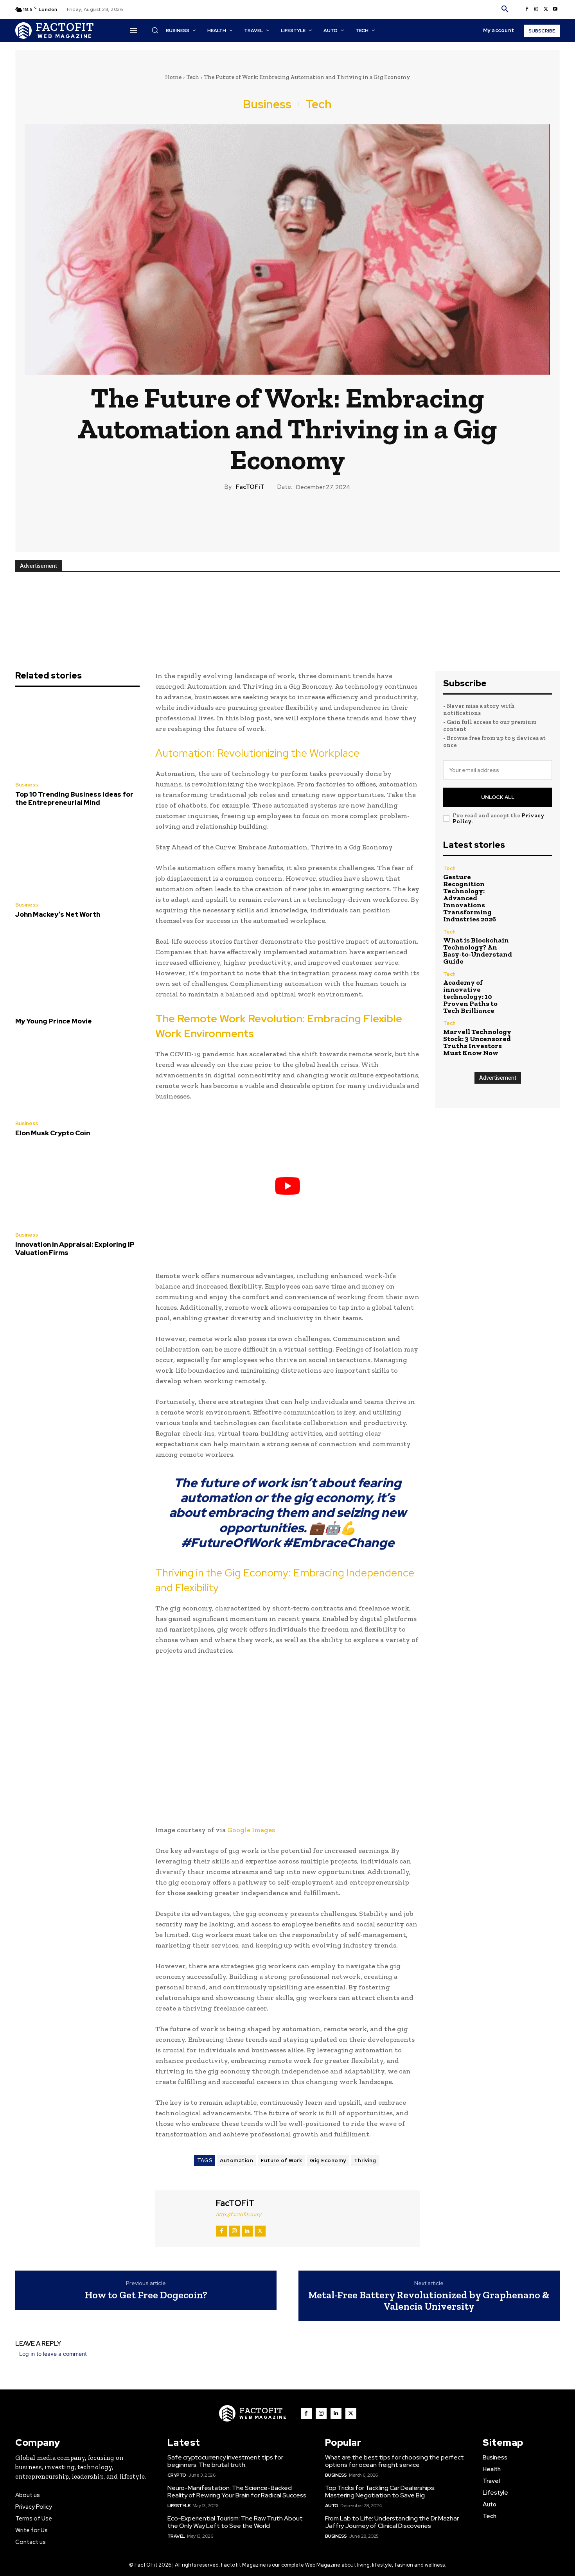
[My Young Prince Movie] (77, 968)
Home (173, 77)
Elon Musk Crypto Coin (53, 1133)
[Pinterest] (287, 518)
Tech (193, 77)
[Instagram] (536, 9)
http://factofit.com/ (239, 2214)
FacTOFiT (250, 487)
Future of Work (281, 2160)
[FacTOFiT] (185, 2218)
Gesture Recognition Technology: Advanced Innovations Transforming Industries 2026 (470, 898)
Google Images (251, 1830)
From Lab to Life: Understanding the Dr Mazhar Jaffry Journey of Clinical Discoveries (392, 2522)
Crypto (177, 2475)
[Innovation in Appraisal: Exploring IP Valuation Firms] (77, 1187)
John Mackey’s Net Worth (58, 914)
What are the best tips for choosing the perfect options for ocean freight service (394, 2461)
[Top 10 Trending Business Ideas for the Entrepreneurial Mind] (77, 736)
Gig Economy (328, 2160)
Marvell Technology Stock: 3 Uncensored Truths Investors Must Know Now (477, 1042)
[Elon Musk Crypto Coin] (77, 1075)
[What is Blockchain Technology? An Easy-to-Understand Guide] (536, 945)
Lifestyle (179, 2506)
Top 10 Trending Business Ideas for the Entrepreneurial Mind (74, 798)
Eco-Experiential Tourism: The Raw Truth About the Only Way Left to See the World (235, 2522)
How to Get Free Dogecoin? (146, 2295)
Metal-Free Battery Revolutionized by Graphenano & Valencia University (429, 2300)
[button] (505, 9)
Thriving (365, 2160)
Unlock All (498, 797)
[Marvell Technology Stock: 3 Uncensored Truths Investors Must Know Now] (536, 1037)
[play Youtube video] (287, 1186)
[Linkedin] (247, 2231)
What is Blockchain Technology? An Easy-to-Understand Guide (478, 951)
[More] (323, 518)
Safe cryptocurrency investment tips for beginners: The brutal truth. (225, 2461)
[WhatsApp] (305, 518)
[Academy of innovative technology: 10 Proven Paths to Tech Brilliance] (536, 988)
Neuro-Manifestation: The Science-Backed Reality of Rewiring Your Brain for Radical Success (237, 2492)
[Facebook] (527, 9)
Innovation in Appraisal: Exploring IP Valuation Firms (75, 1248)
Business (267, 104)
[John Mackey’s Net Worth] (77, 856)
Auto (332, 2506)
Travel (176, 2536)
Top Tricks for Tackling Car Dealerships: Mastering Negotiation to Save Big (380, 2492)
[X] (546, 9)
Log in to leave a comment (53, 2354)
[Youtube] (555, 9)
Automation (236, 2160)
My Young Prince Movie (54, 1021)
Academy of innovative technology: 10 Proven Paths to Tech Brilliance (470, 996)
